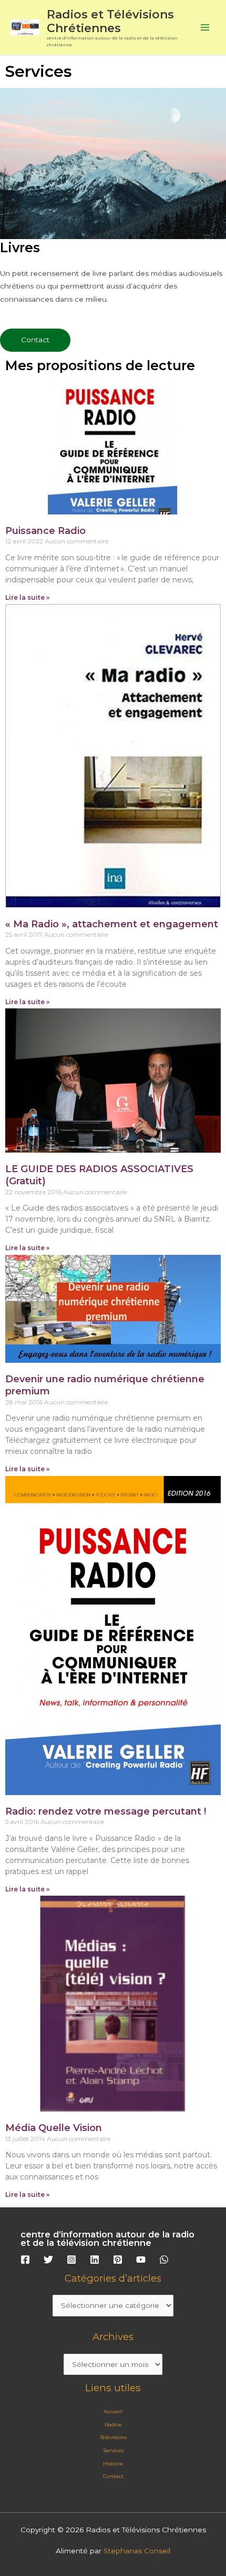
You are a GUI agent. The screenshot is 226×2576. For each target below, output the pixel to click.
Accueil (113, 2411)
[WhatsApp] (164, 2260)
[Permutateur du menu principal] (205, 28)
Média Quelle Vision (54, 2128)
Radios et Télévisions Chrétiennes (110, 21)
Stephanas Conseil (137, 2551)
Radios (113, 2425)
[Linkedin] (95, 2260)
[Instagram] (71, 2260)
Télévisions (113, 2437)
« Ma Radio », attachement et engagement (112, 924)
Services (113, 2450)
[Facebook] (25, 2260)
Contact (113, 2476)
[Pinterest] (118, 2260)
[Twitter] (48, 2260)
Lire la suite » (27, 597)
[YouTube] (141, 2260)
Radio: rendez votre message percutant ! (106, 1811)
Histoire (113, 2464)
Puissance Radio (45, 531)
